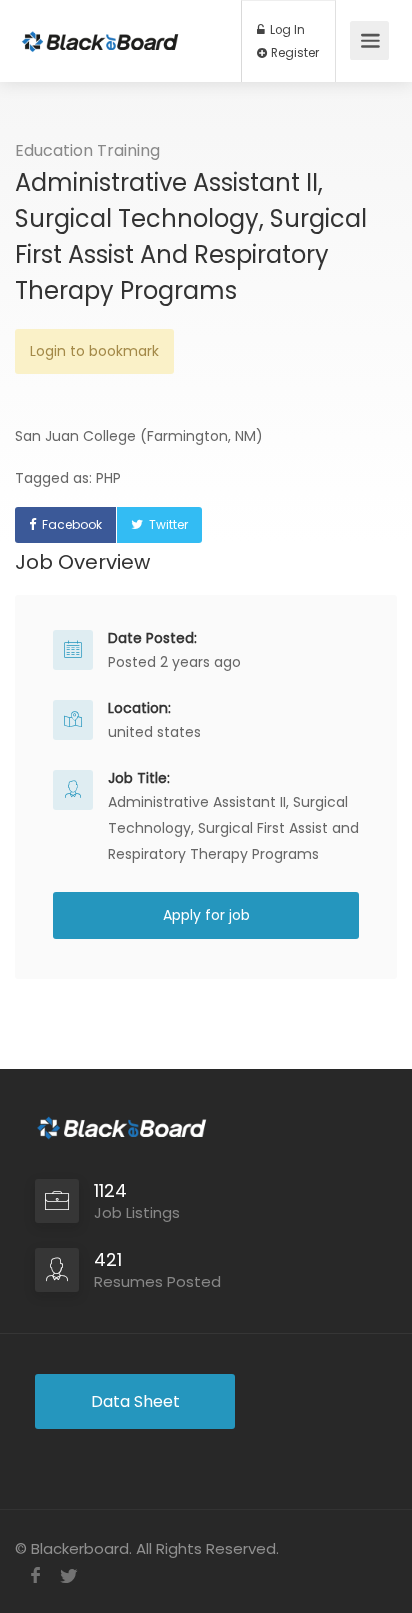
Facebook (72, 524)
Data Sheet (135, 1401)
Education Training (87, 150)
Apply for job (206, 915)
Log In (286, 30)
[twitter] (68, 1575)
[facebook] (35, 1575)
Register (293, 53)
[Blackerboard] (100, 27)
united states (154, 732)
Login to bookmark (94, 351)
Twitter (168, 524)
